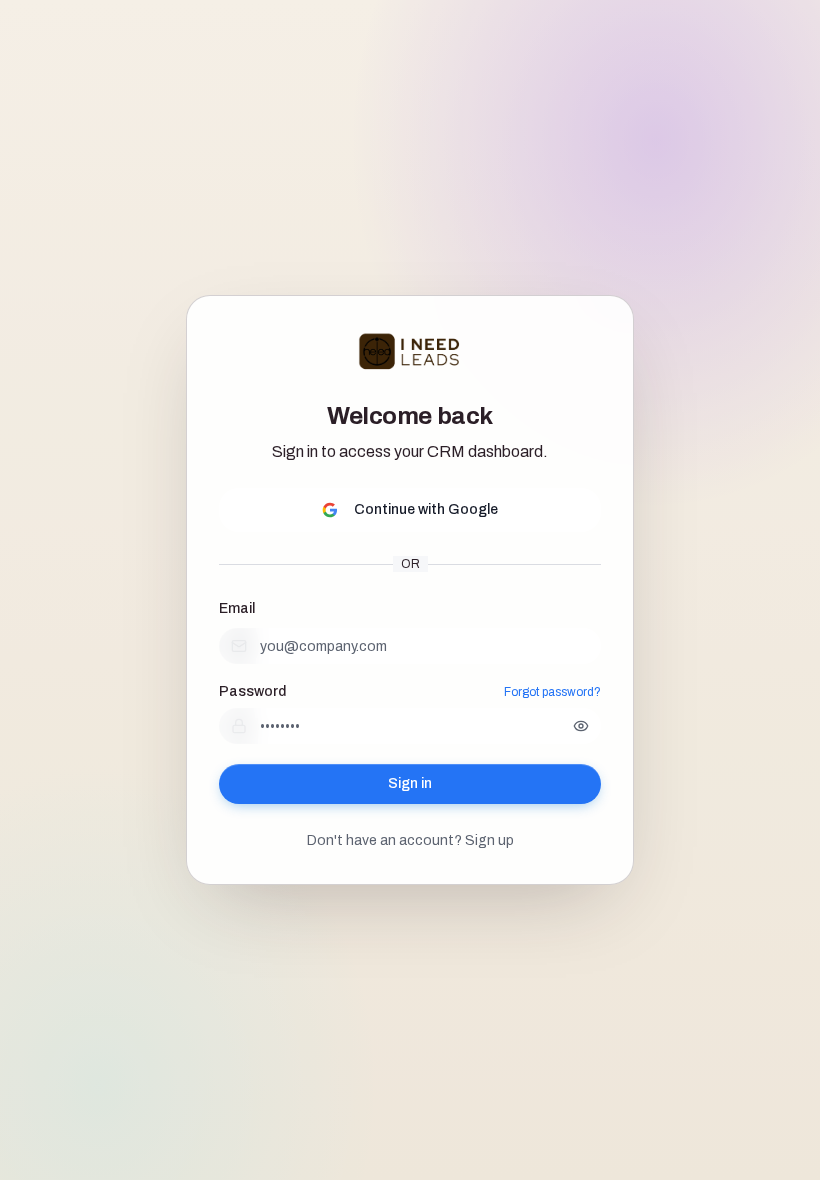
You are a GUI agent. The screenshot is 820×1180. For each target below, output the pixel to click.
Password (252, 692)
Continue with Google (426, 509)
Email (237, 608)
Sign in (410, 783)
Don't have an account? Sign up (410, 840)
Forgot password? (552, 692)
